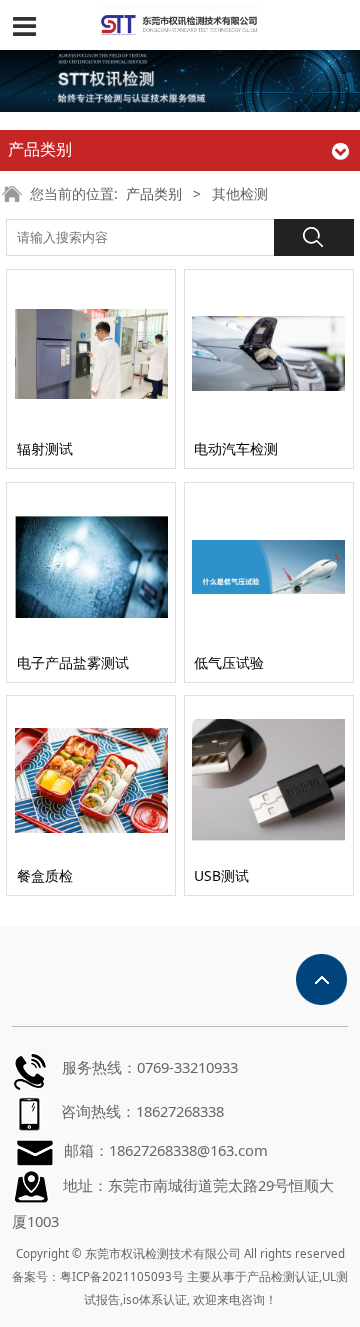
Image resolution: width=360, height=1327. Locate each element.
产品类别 (154, 193)
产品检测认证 (283, 1276)
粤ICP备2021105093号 (122, 1276)
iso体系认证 (155, 1299)
